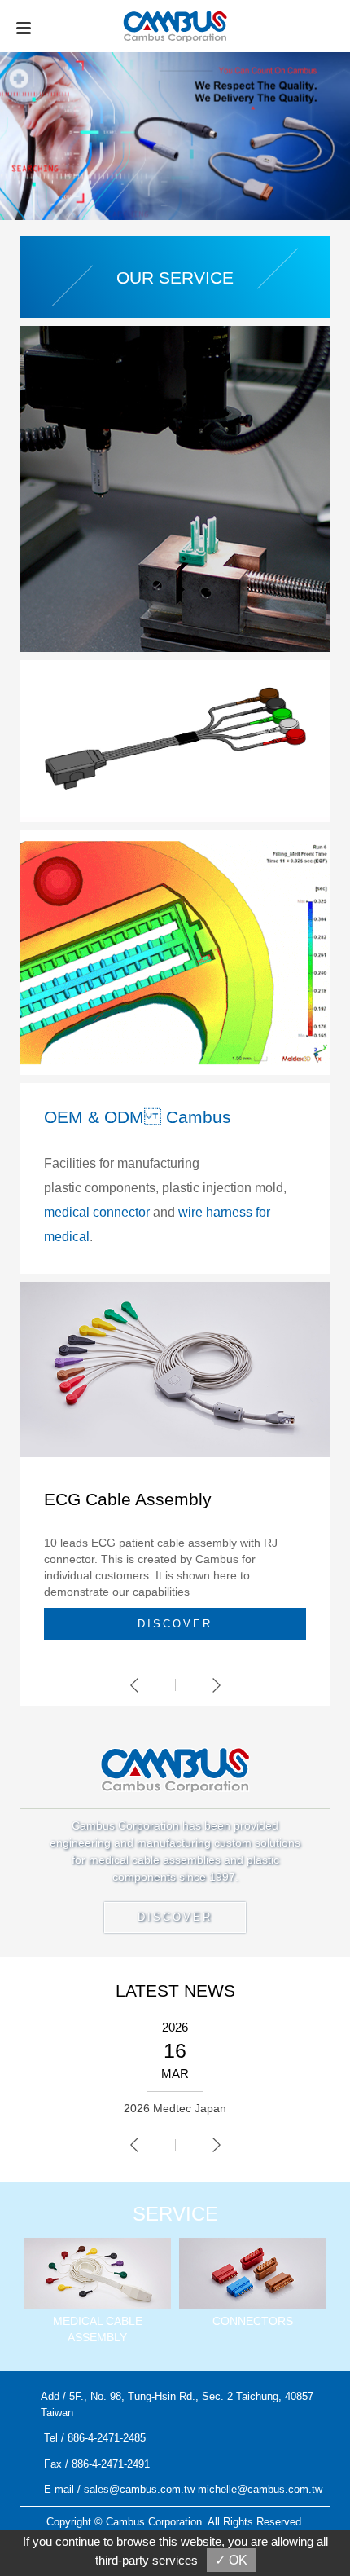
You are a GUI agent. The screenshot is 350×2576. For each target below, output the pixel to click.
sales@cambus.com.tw (139, 2489)
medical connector (97, 1212)
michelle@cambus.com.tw (260, 2489)
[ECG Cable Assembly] (175, 1368)
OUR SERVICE (175, 277)
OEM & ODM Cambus (138, 1117)
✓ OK (231, 2560)
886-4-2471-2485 (107, 2438)
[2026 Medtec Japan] (175, 2071)
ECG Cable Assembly (128, 1499)
